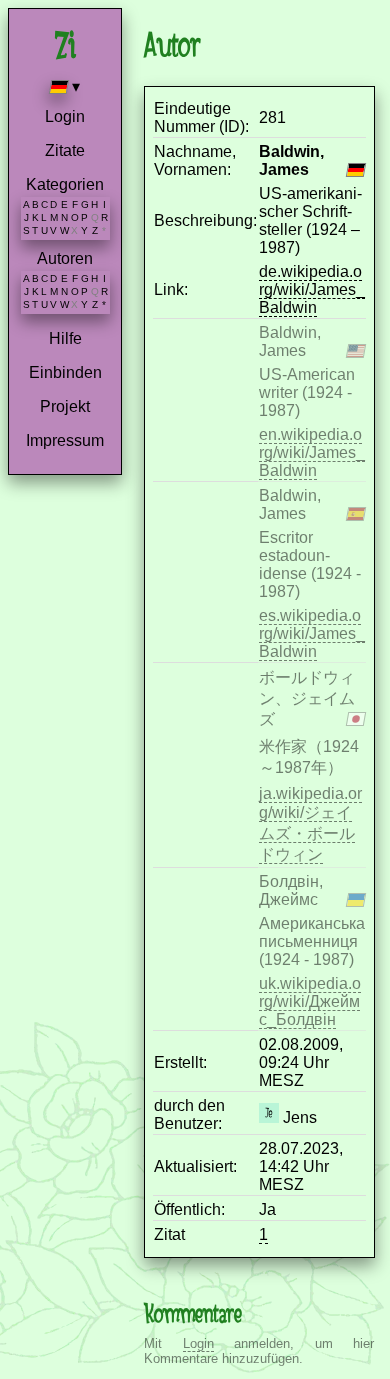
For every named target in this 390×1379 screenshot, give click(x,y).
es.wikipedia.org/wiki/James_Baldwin (312, 633)
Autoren (65, 258)
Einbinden (65, 372)
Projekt (65, 406)
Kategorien (65, 184)
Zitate (65, 150)
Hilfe (65, 338)
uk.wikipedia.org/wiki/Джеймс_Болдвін (310, 1001)
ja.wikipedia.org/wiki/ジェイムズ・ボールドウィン (310, 824)
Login (65, 116)
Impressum (65, 440)
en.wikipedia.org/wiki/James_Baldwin (312, 452)
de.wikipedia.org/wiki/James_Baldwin (312, 289)
